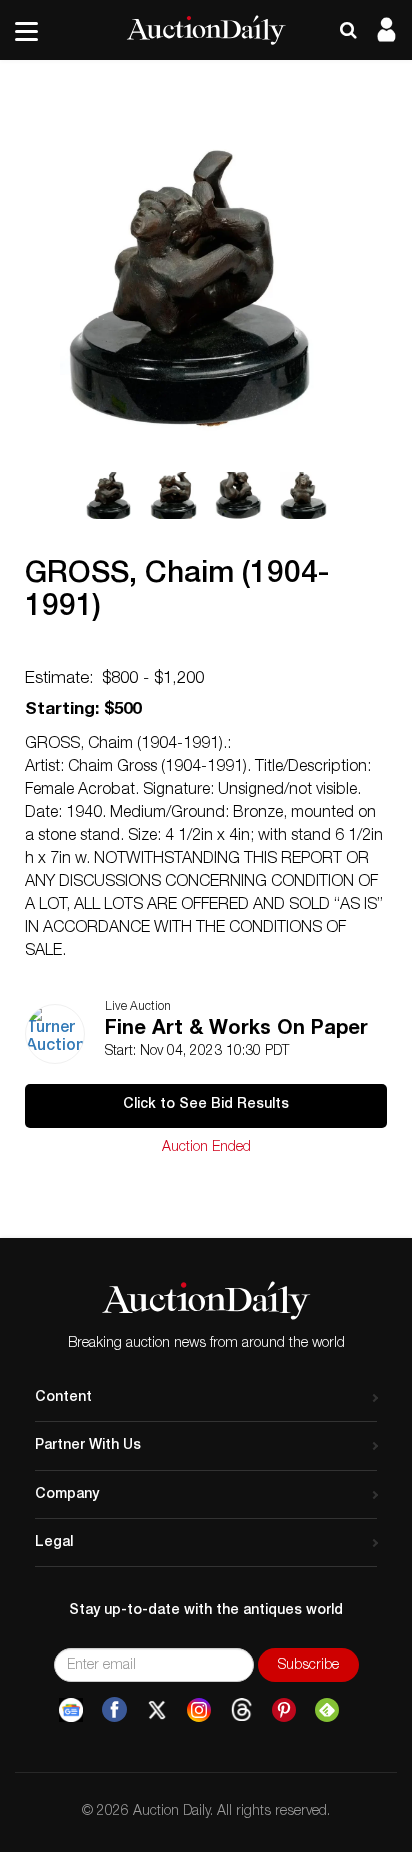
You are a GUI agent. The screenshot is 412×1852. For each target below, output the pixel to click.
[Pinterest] (284, 1710)
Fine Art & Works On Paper (236, 1030)
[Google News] (71, 1710)
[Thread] (241, 1710)
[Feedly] (327, 1710)
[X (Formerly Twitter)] (157, 1710)
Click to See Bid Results (206, 1105)
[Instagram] (199, 1710)
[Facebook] (114, 1710)
